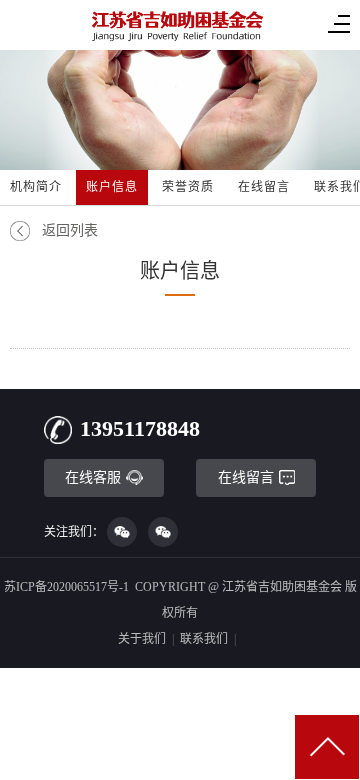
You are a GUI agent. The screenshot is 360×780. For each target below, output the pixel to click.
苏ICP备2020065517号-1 (66, 587)
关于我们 (142, 639)
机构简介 (36, 187)
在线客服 (93, 477)
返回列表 (70, 230)
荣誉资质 (188, 187)
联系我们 (204, 639)
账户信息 (112, 187)
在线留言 (264, 187)
